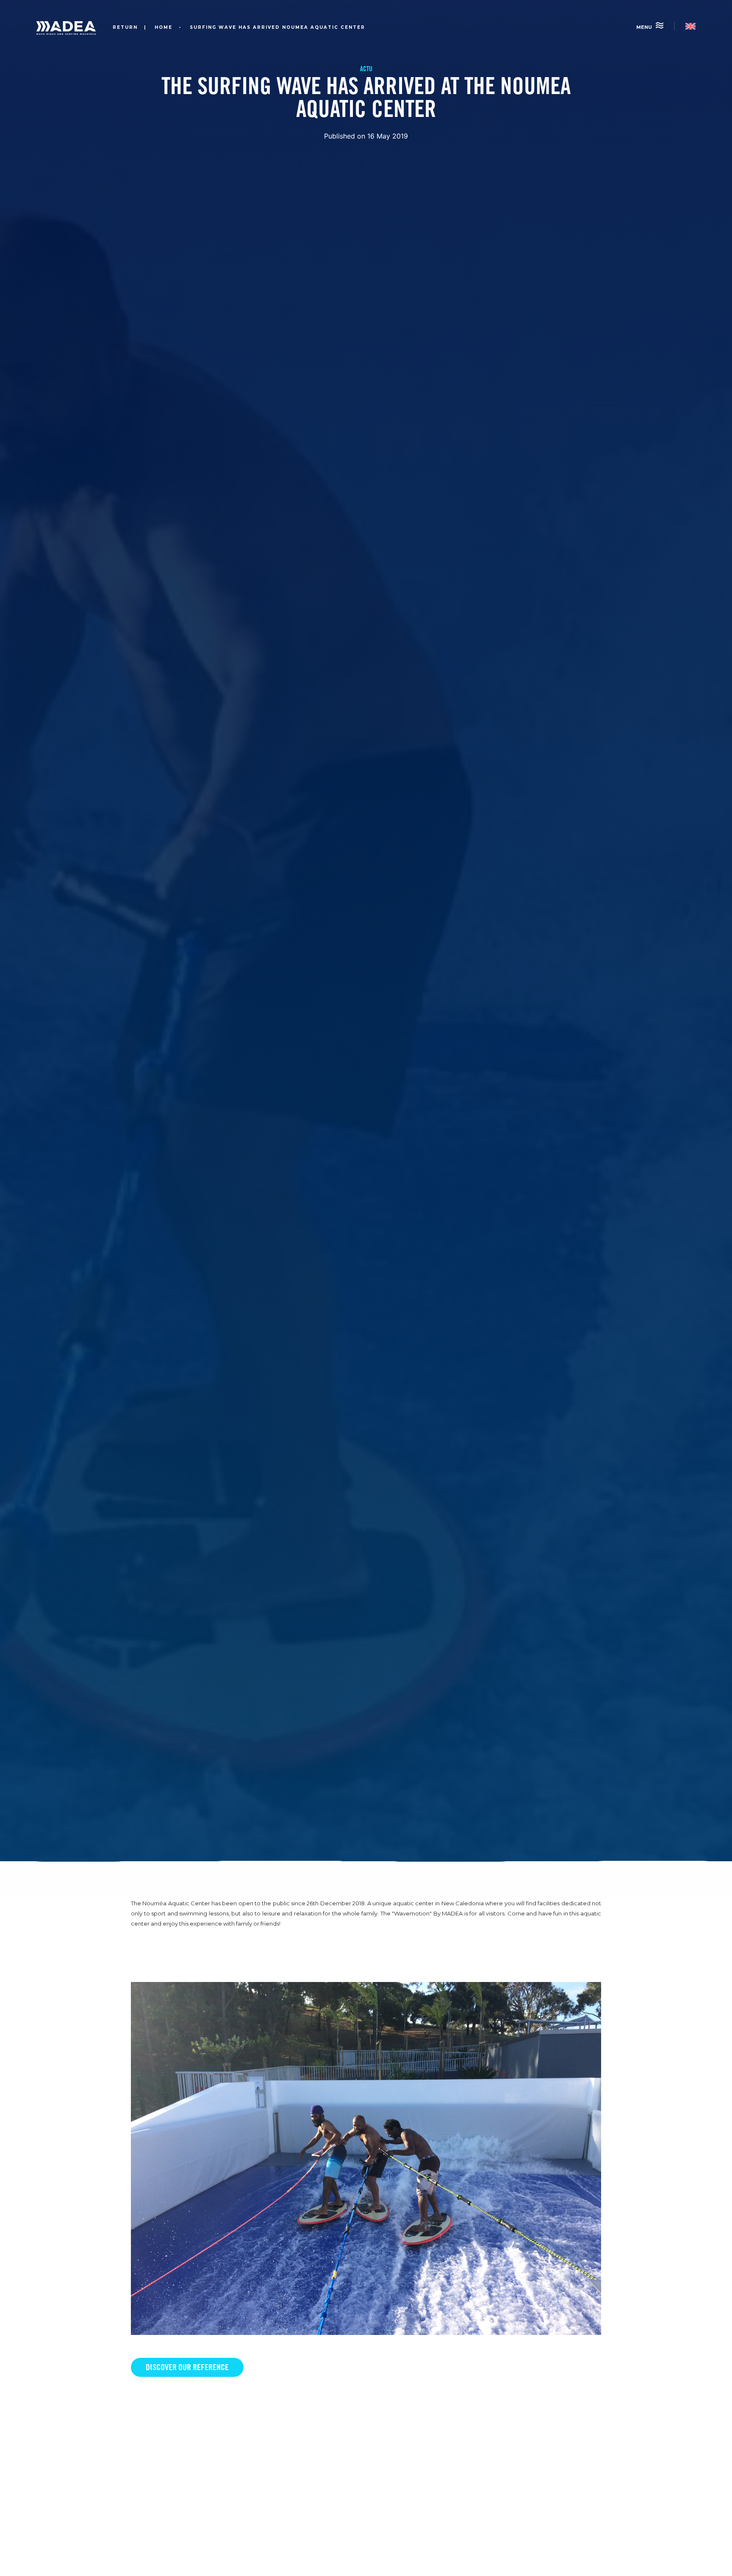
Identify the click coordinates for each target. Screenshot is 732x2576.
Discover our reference (187, 2367)
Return (124, 27)
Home (164, 27)
